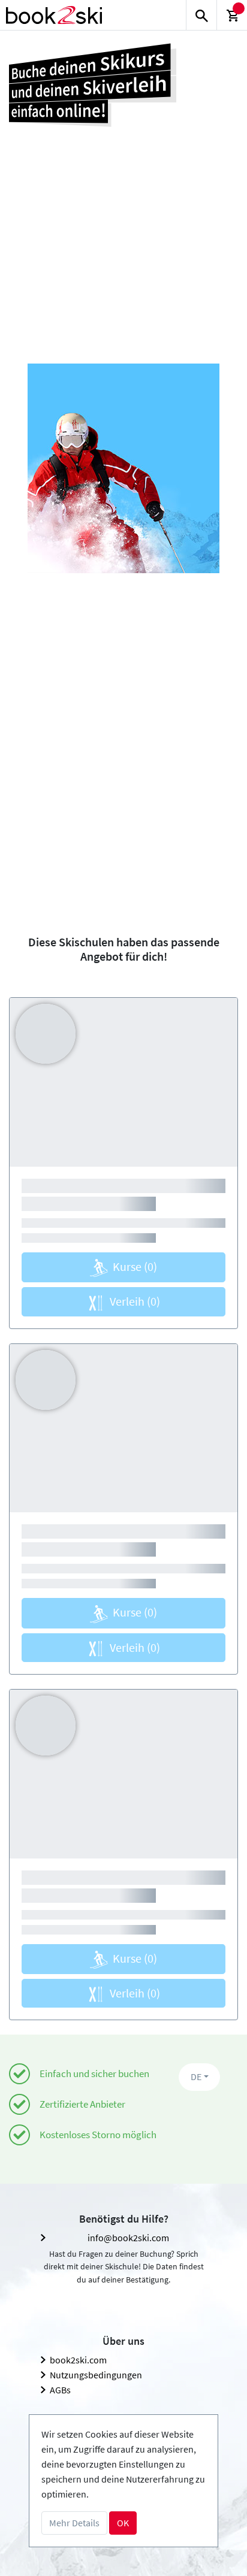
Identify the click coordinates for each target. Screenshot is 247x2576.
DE (196, 2076)
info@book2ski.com (128, 2238)
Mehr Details (74, 2523)
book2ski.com (78, 2360)
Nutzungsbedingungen (96, 2375)
